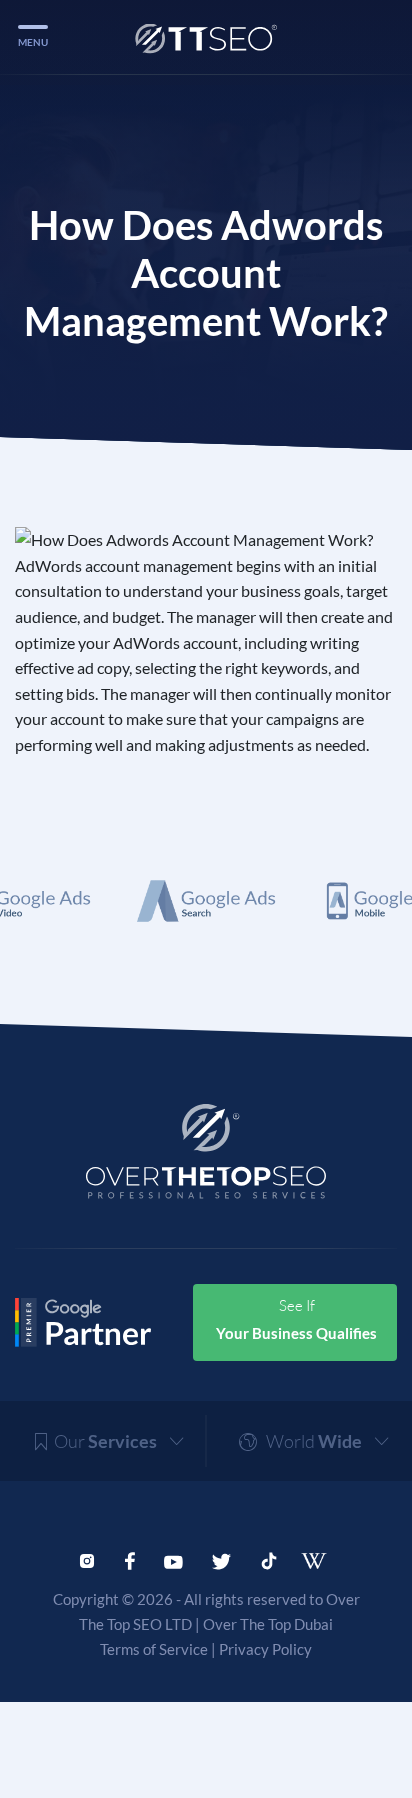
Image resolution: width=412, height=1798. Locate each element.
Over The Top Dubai (268, 1624)
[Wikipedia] (320, 1561)
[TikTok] (269, 1559)
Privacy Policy (265, 1649)
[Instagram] (87, 1559)
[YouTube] (173, 1559)
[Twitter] (221, 1559)
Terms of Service (154, 1649)
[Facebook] (129, 1559)
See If (296, 1319)
